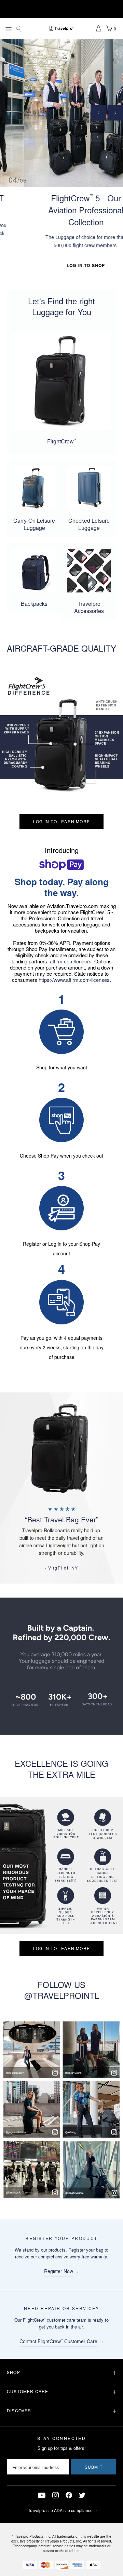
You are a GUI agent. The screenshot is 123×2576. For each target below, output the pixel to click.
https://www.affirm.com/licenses (74, 980)
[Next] (115, 113)
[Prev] (98, 113)
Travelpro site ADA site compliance (60, 2510)
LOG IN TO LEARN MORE (61, 821)
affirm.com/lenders (71, 961)
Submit (94, 2467)
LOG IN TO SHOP (62, 265)
